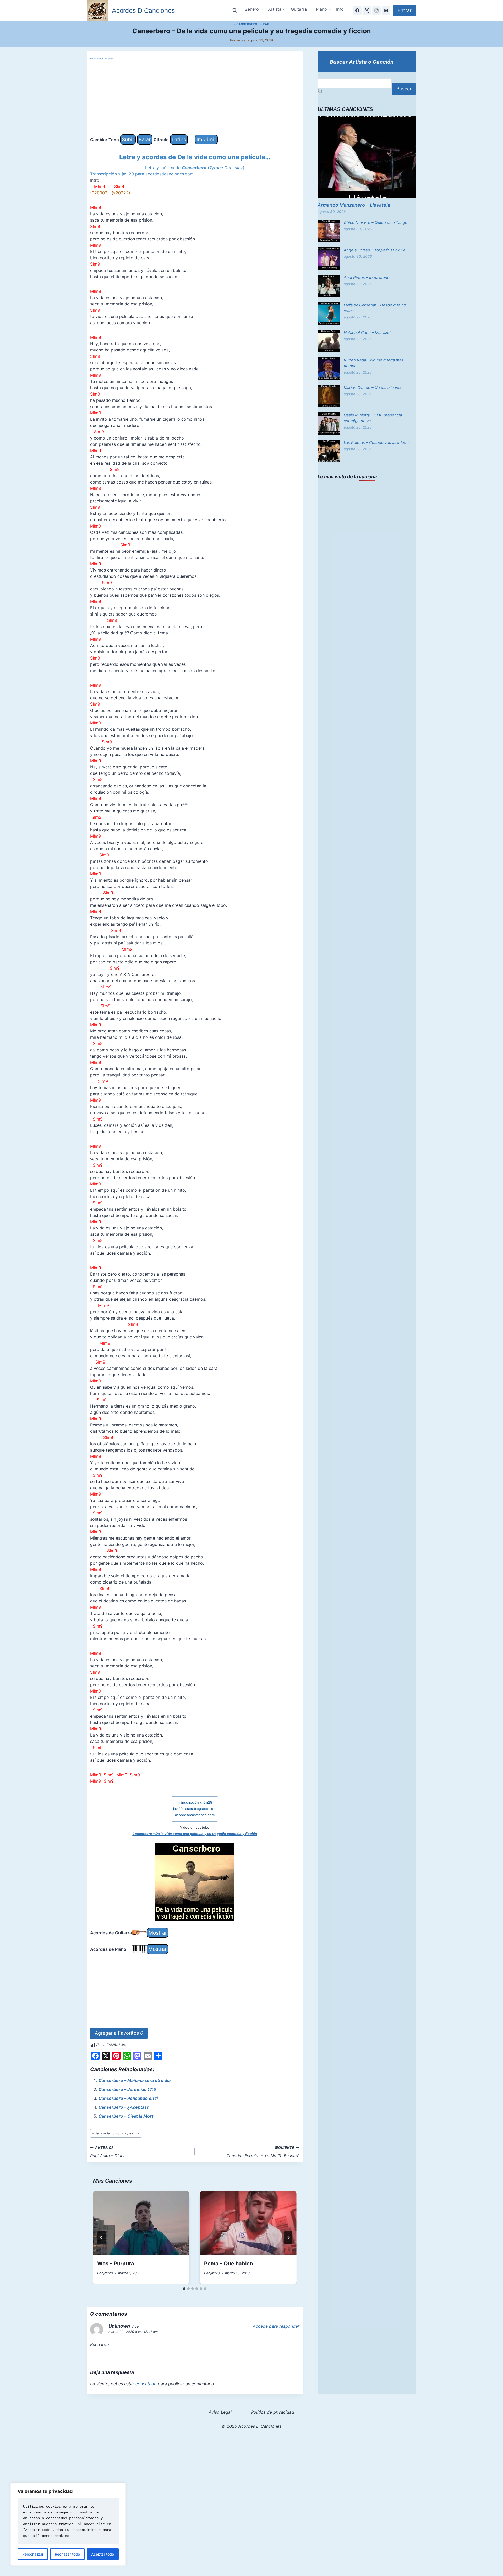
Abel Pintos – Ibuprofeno (367, 278)
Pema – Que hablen (228, 2264)
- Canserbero (246, 24)
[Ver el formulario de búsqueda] (235, 10)
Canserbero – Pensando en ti (128, 2098)
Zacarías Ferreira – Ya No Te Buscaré (263, 2152)
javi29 (241, 40)
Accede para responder (276, 2326)
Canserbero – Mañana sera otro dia (135, 2080)
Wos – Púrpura (116, 2264)
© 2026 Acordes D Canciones (251, 2426)
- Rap (265, 24)
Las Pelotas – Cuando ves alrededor (377, 443)
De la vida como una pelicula (116, 2133)
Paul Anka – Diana (108, 2152)
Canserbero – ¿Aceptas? (124, 2107)
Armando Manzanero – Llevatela (354, 205)
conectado (146, 2384)
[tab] (184, 2289)
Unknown (119, 2326)
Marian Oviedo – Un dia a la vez (373, 388)
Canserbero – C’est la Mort (126, 2116)
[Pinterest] (386, 10)
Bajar (145, 139)
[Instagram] (376, 10)
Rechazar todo (67, 2554)
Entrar (405, 10)
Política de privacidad (273, 2412)
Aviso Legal (220, 2412)
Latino (179, 139)
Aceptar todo (103, 2554)
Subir (128, 139)
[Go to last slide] (101, 2238)
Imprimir (206, 139)
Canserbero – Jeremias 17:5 (127, 2089)
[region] (68, 2524)
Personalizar (33, 2554)
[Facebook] (357, 10)
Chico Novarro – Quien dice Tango (376, 223)
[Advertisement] (195, 98)
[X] (367, 10)
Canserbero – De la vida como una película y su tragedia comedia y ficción (195, 1834)
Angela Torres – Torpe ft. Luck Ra (374, 250)
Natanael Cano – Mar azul (367, 333)
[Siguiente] (288, 2238)
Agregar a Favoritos (119, 2033)
